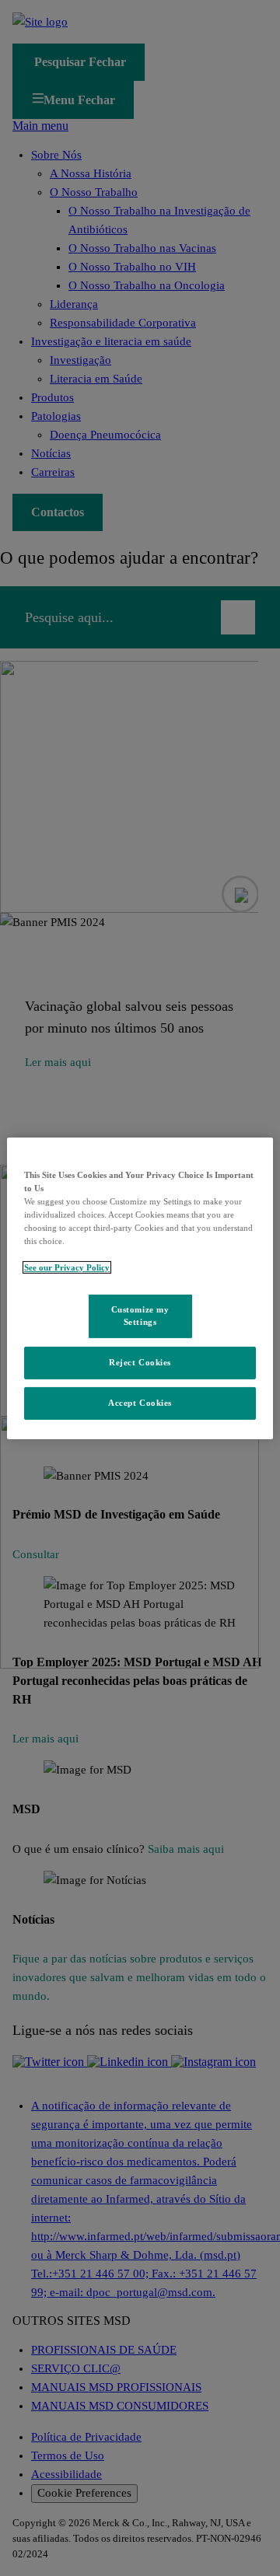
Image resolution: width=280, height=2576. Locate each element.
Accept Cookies (140, 1403)
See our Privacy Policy (67, 1267)
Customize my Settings (140, 1316)
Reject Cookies (140, 1362)
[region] (140, 1288)
